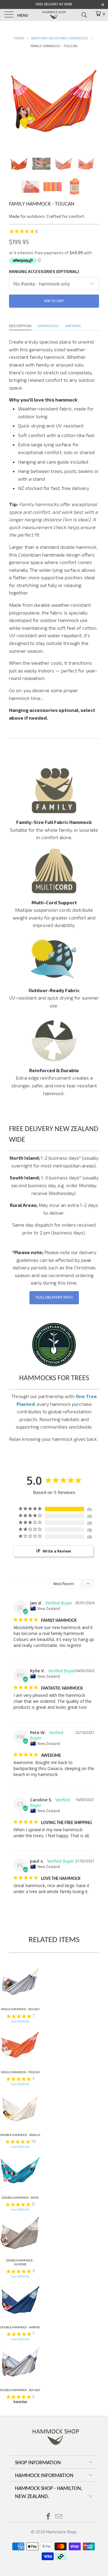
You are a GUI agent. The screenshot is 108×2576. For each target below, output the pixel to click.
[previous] (15, 100)
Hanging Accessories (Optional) (44, 272)
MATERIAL (73, 326)
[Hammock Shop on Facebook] (49, 2517)
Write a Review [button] (57, 1551)
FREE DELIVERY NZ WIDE (54, 4)
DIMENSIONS (48, 326)
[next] (93, 100)
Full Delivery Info (54, 1298)
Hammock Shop (61, 2532)
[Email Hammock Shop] (59, 2517)
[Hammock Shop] (54, 15)
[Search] (84, 15)
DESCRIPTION (20, 326)
